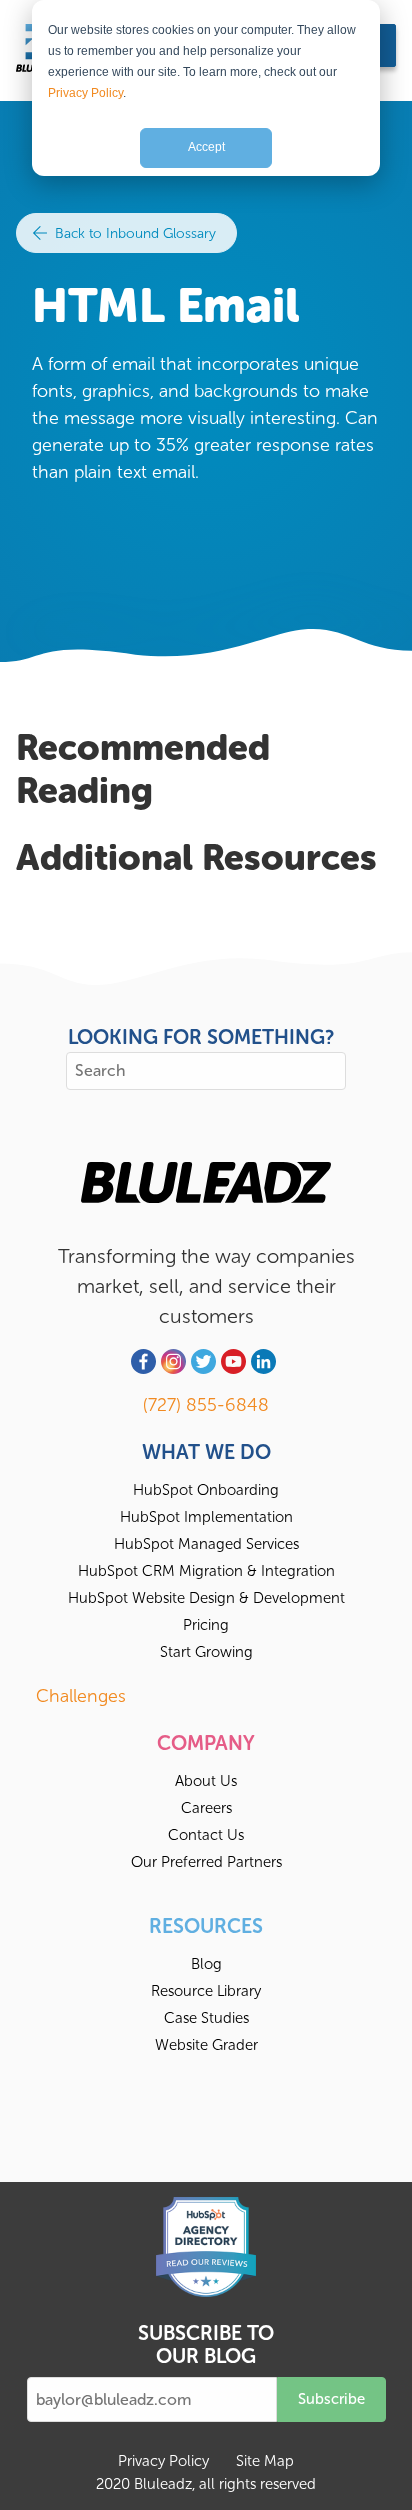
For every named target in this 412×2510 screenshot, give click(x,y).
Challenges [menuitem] (81, 1696)
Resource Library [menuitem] (206, 1991)
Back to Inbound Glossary (133, 233)
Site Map (265, 2461)
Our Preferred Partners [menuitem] (206, 1862)
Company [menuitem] (206, 1743)
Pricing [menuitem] (206, 1625)
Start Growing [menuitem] (206, 1652)
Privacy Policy (85, 93)
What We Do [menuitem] (206, 1452)
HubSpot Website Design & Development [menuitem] (206, 1598)
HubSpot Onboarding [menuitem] (206, 1490)
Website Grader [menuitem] (206, 2045)
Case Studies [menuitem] (206, 2018)
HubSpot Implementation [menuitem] (206, 1517)
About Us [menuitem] (206, 1781)
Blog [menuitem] (206, 1964)
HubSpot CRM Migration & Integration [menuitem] (206, 1571)
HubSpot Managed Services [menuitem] (206, 1544)
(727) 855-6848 (206, 1405)
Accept (206, 147)
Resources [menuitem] (206, 1926)
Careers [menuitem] (206, 1808)
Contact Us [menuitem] (206, 1835)
